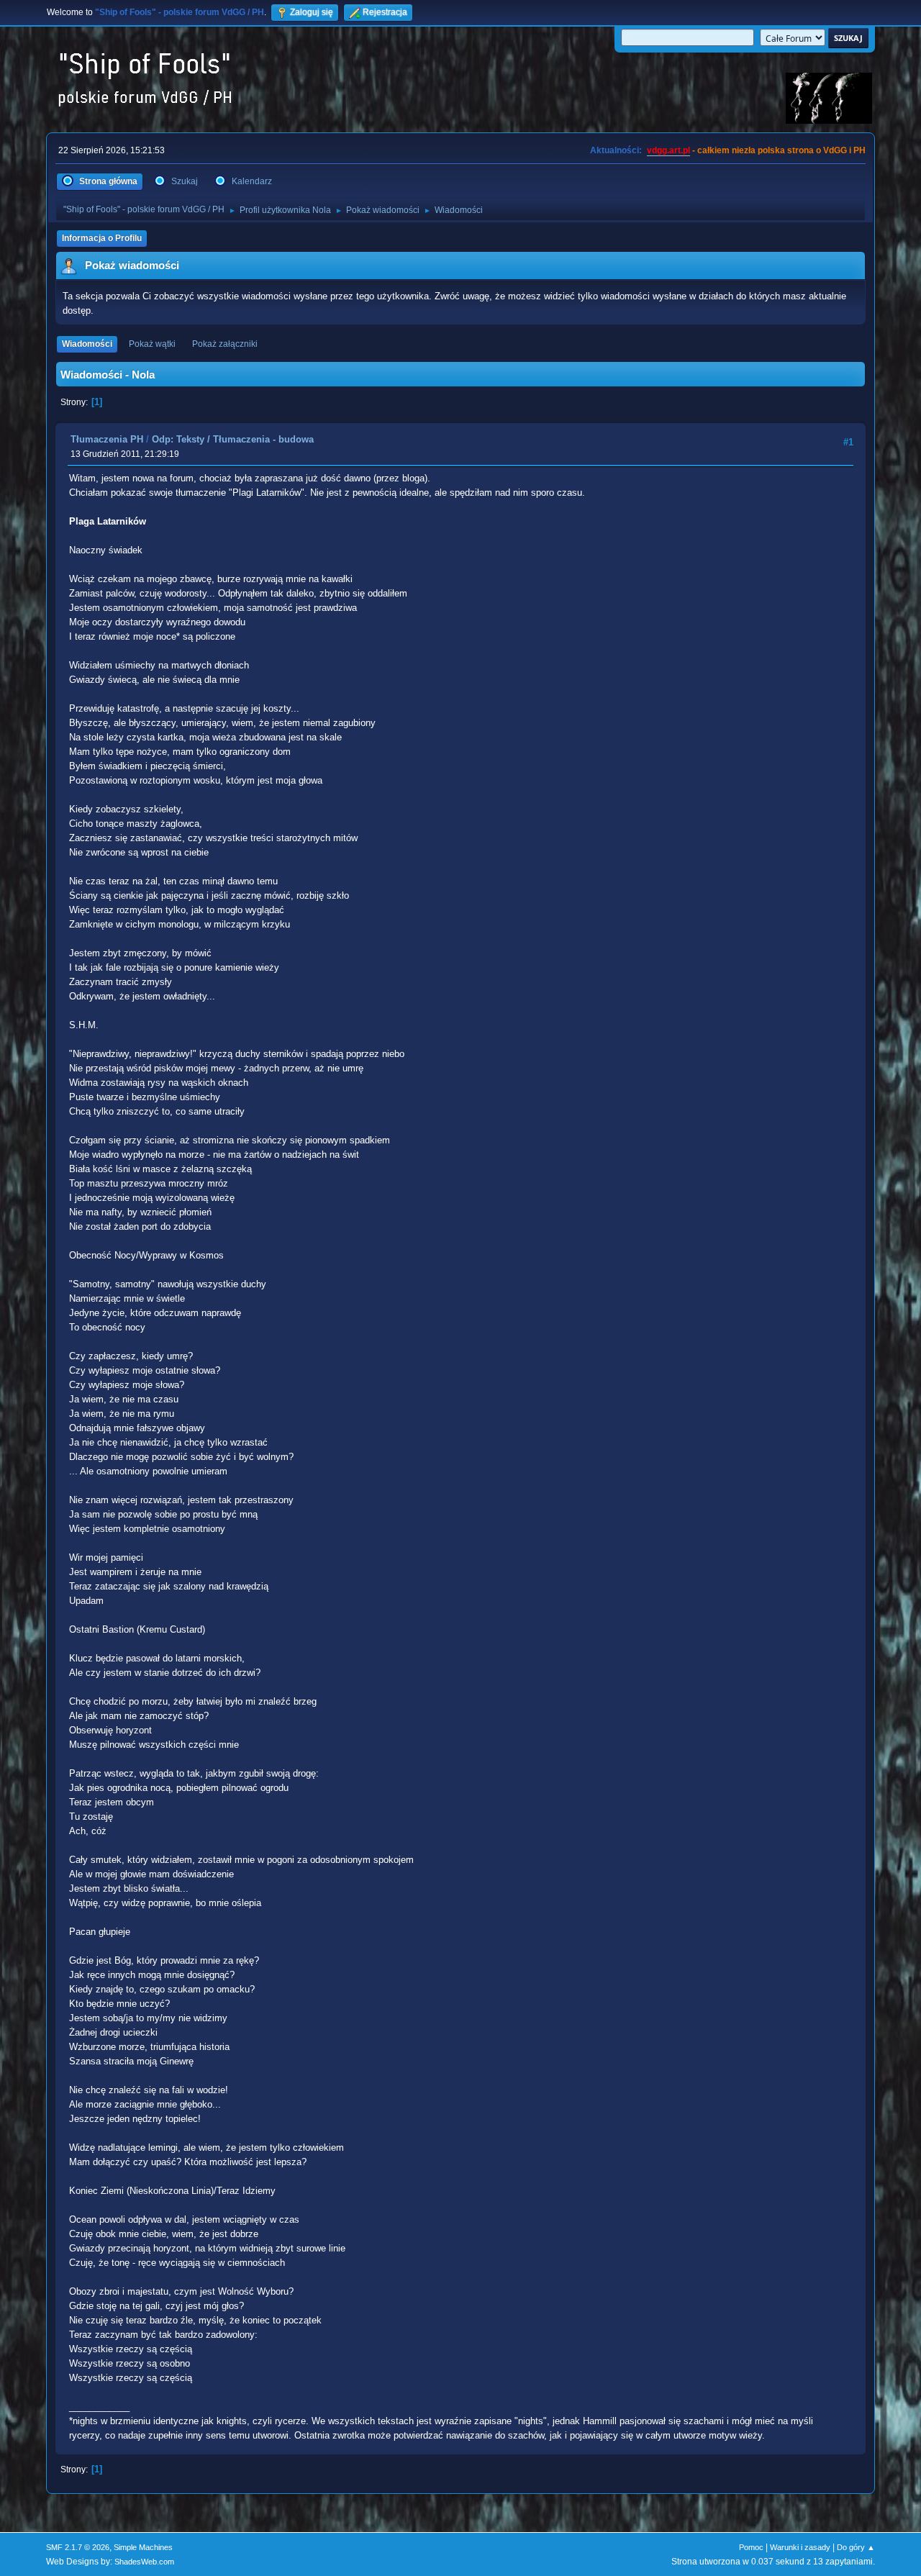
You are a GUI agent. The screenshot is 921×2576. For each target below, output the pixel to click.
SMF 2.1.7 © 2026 (78, 2547)
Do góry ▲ (856, 2547)
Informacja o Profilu (102, 238)
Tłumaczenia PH (107, 439)
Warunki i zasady (800, 2547)
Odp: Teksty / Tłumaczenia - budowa (233, 439)
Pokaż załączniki (225, 344)
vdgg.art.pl (668, 150)
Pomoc (751, 2547)
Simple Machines (143, 2547)
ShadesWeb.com (144, 2562)
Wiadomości (87, 344)
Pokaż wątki (152, 344)
